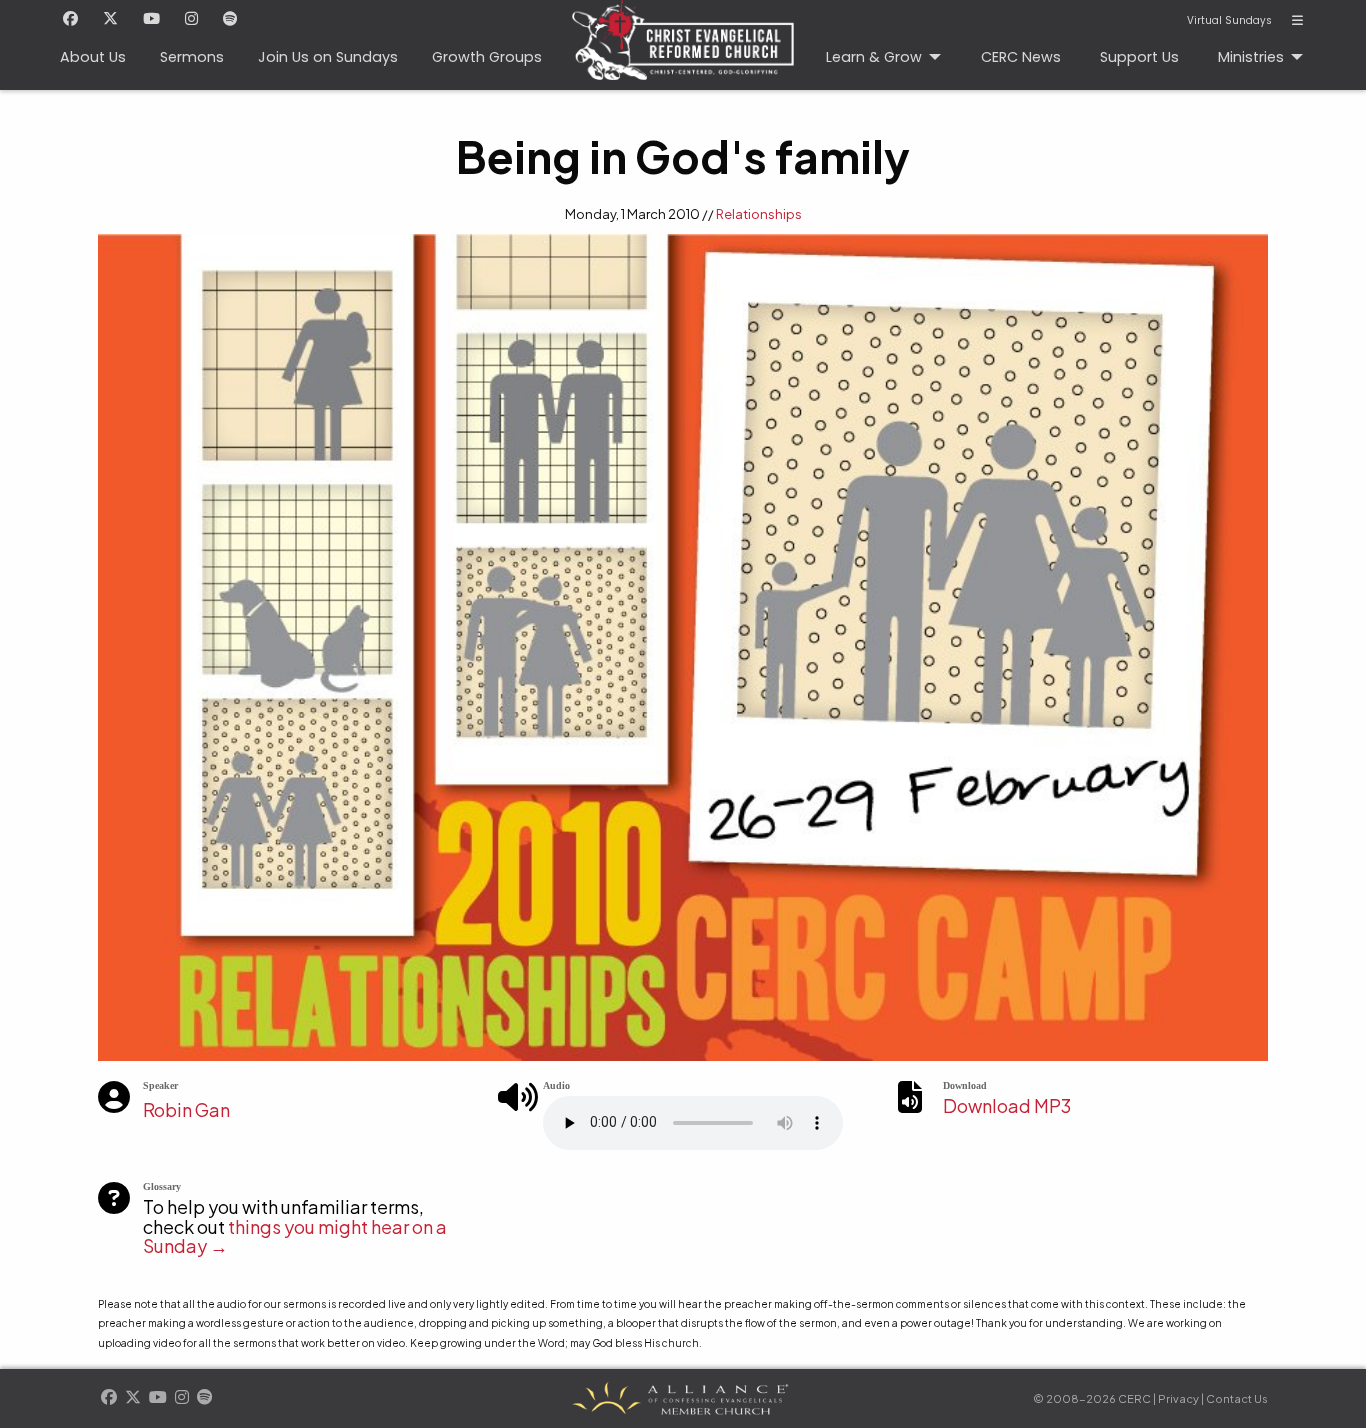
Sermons (192, 57)
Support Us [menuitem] (1139, 57)
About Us (93, 57)
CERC (683, 45)
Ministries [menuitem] (1251, 57)
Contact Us (1237, 1398)
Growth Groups (487, 57)
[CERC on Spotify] (230, 20)
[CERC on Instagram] (191, 20)
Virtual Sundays (1229, 21)
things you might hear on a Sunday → (295, 1236)
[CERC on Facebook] (70, 20)
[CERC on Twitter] (110, 20)
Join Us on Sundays (328, 57)
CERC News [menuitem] (1021, 57)
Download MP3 (1007, 1105)
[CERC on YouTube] (151, 20)
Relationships (759, 214)
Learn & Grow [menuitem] (874, 57)
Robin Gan (186, 1109)
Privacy (1178, 1398)
